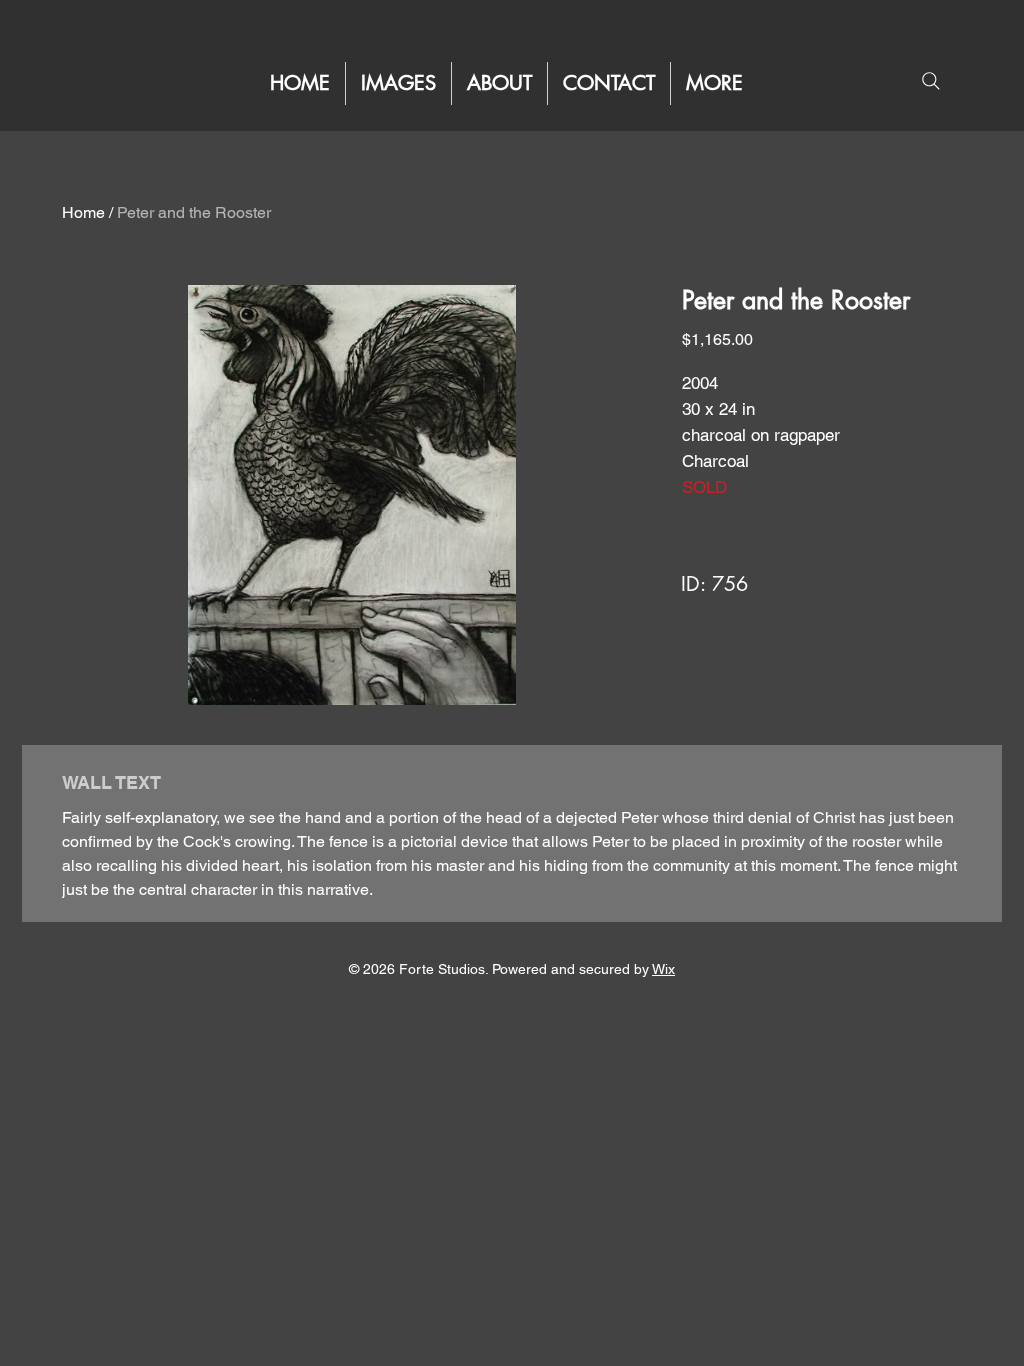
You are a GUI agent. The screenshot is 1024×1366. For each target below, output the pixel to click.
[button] (714, 83)
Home (83, 212)
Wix (663, 969)
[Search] (930, 80)
